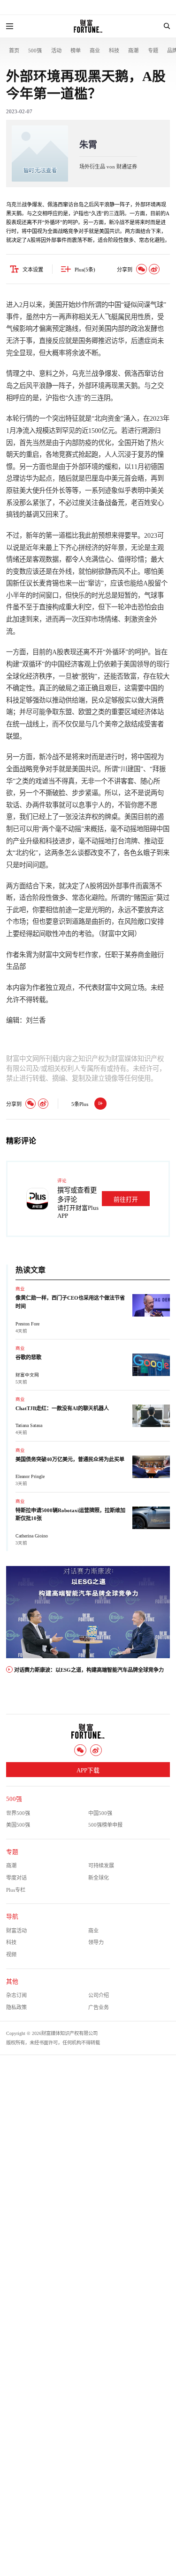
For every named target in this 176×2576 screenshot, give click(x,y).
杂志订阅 (16, 1995)
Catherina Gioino (32, 1536)
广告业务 (99, 2007)
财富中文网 (27, 1375)
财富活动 (16, 1931)
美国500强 (18, 1825)
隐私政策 (16, 2007)
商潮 (133, 51)
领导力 (96, 1942)
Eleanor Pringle (30, 1476)
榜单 (76, 51)
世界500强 (18, 1813)
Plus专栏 (16, 1890)
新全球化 (99, 1878)
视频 (11, 1954)
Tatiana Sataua (29, 1425)
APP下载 (88, 1771)
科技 (114, 51)
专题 (153, 51)
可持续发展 (101, 1866)
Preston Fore (27, 1324)
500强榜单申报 (105, 1825)
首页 (14, 51)
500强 (35, 51)
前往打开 (126, 1200)
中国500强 (100, 1813)
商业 (95, 51)
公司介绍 (99, 1995)
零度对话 (16, 1878)
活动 (56, 51)
